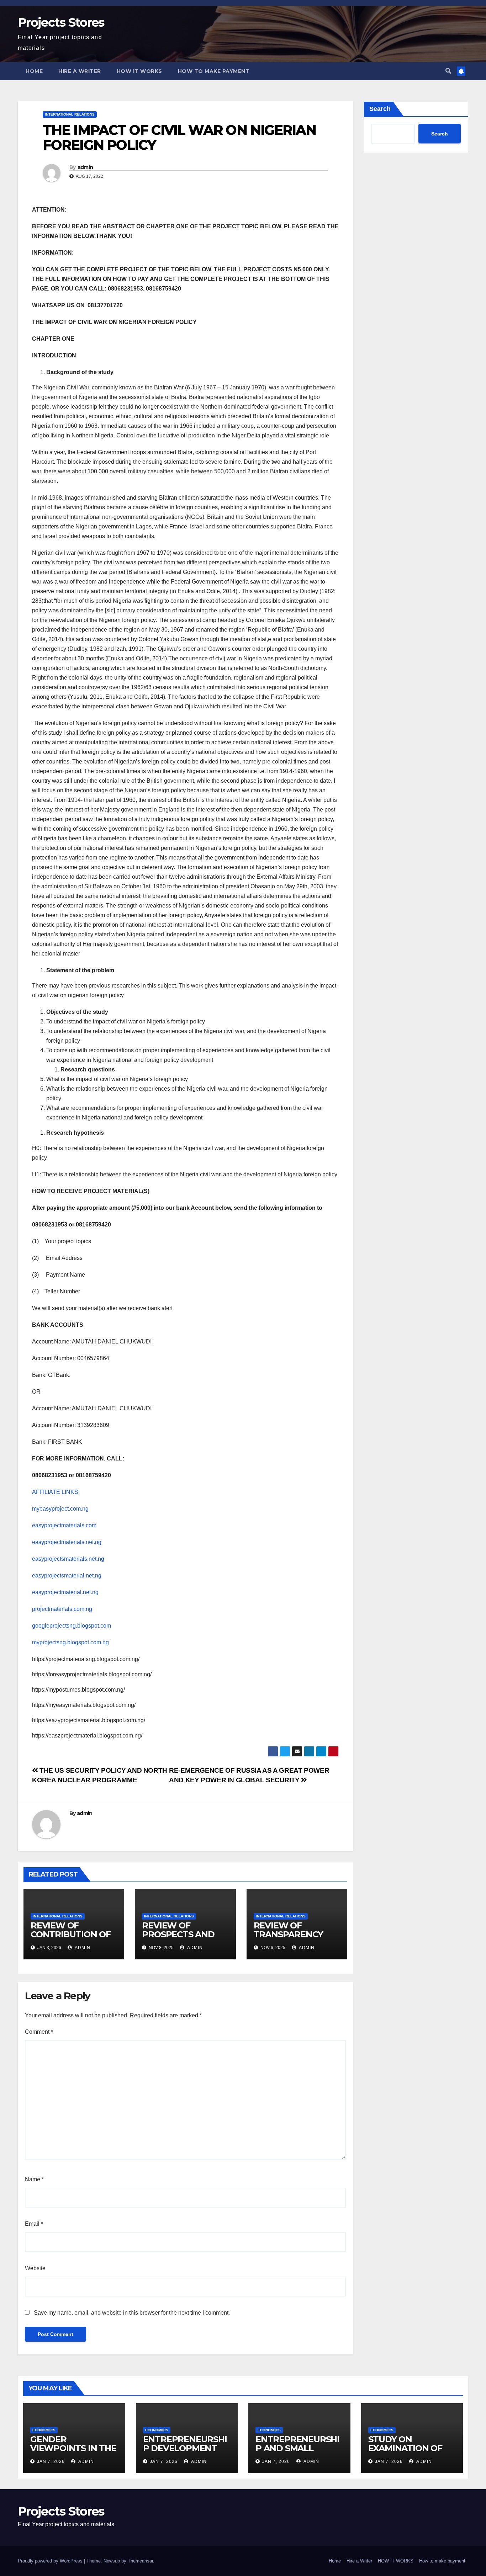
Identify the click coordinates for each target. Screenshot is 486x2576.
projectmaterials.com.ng (62, 1609)
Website (35, 2268)
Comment (39, 2032)
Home (34, 71)
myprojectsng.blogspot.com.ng (70, 1642)
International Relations (70, 114)
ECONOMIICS (44, 2430)
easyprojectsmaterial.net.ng (67, 1576)
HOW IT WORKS (139, 71)
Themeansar (140, 2561)
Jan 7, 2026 (51, 2461)
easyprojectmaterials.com (64, 1525)
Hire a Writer (80, 71)
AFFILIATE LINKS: (56, 1492)
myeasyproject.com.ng (60, 1509)
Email (34, 2224)
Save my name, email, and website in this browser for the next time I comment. (132, 2313)
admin (85, 167)
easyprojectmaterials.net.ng (67, 1542)
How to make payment (214, 71)
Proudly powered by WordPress (51, 2561)
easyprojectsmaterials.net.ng (68, 1559)
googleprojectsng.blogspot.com (72, 1626)
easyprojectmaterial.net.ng (65, 1592)
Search (380, 109)
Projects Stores (61, 22)
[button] (448, 71)
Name (34, 2179)
